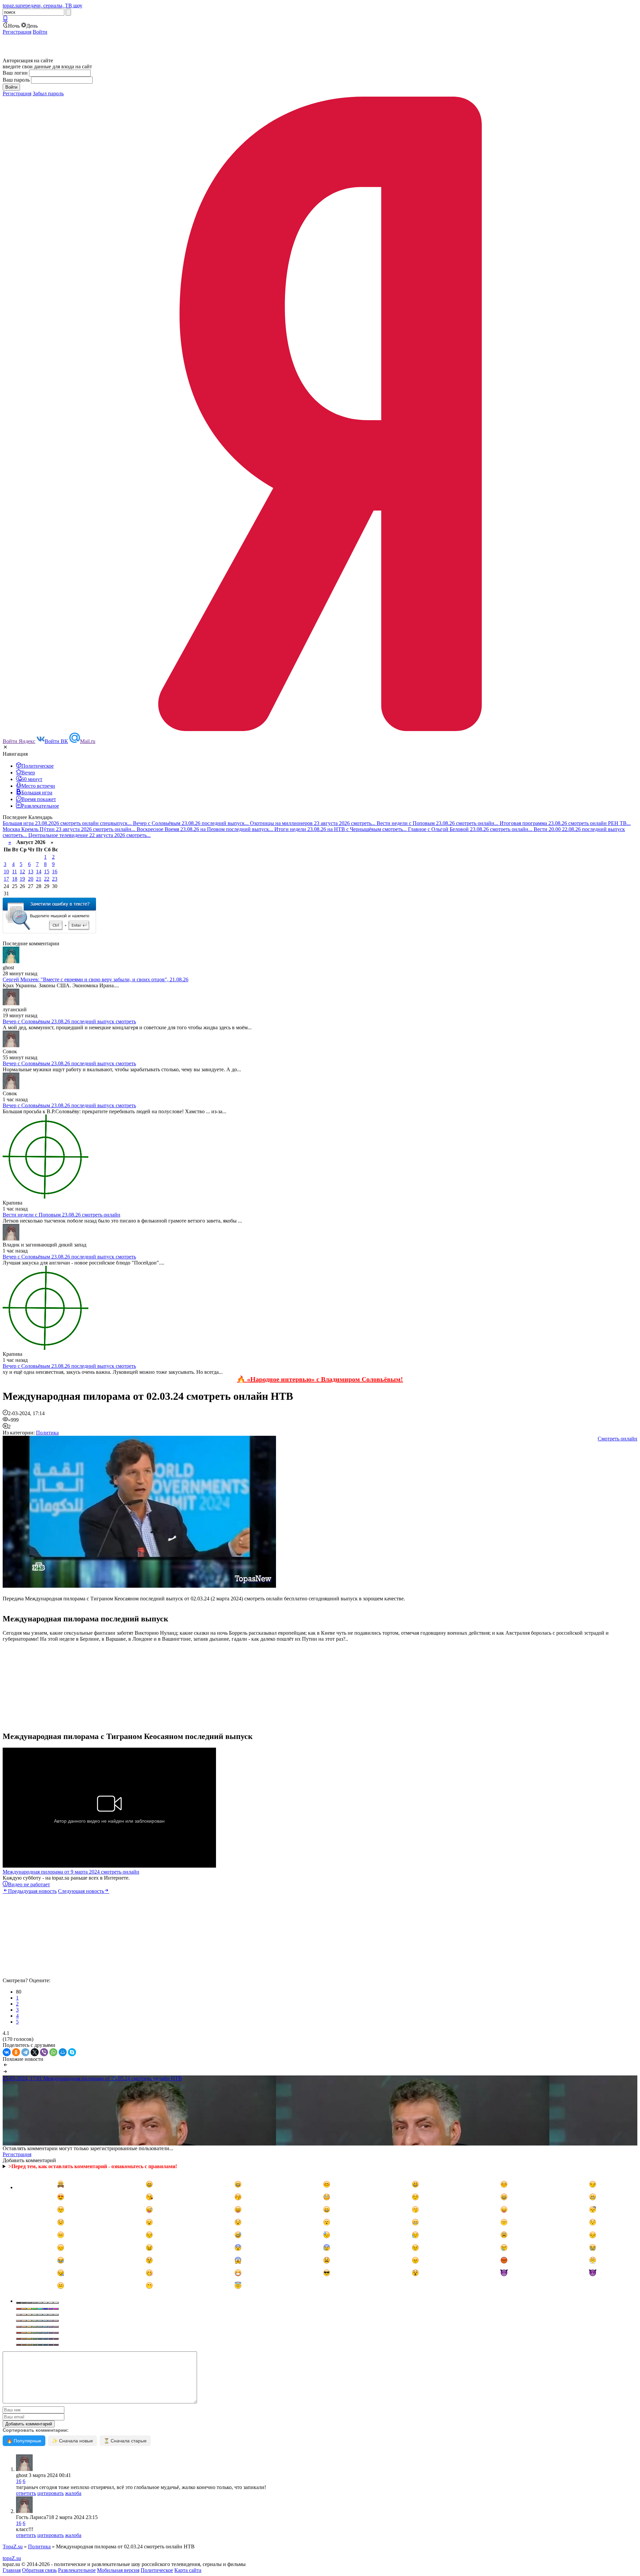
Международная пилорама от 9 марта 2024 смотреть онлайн (71, 1872)
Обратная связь (39, 2570)
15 (47, 871)
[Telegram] (25, 2052)
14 (39, 871)
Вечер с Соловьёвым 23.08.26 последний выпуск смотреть (69, 1021)
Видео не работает (29, 1884)
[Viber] (44, 2052)
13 (31, 871)
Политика (47, 1433)
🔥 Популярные (24, 2441)
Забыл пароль (48, 93)
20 (31, 879)
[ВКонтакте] (7, 2052)
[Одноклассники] (16, 2052)
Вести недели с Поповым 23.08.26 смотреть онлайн (61, 1215)
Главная (12, 2570)
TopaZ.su (13, 2547)
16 (55, 871)
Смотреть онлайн (617, 1439)
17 (6, 879)
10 (6, 871)
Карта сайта (188, 2570)
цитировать (50, 2493)
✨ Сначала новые (72, 2441)
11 (14, 871)
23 (55, 879)
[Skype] (72, 2052)
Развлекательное (77, 2570)
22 (47, 879)
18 (15, 879)
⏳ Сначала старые (125, 2441)
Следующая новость (81, 1891)
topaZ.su (12, 2558)
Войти (40, 32)
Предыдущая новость (32, 1891)
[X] (35, 2052)
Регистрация (17, 32)
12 (22, 871)
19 (22, 879)
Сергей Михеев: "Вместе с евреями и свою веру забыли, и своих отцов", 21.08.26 (95, 979)
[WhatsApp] (53, 2052)
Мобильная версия (118, 2570)
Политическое (157, 2570)
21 (39, 879)
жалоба (73, 2493)
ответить (26, 2493)
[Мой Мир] (63, 2052)
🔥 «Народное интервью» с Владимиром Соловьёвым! (320, 1379)
